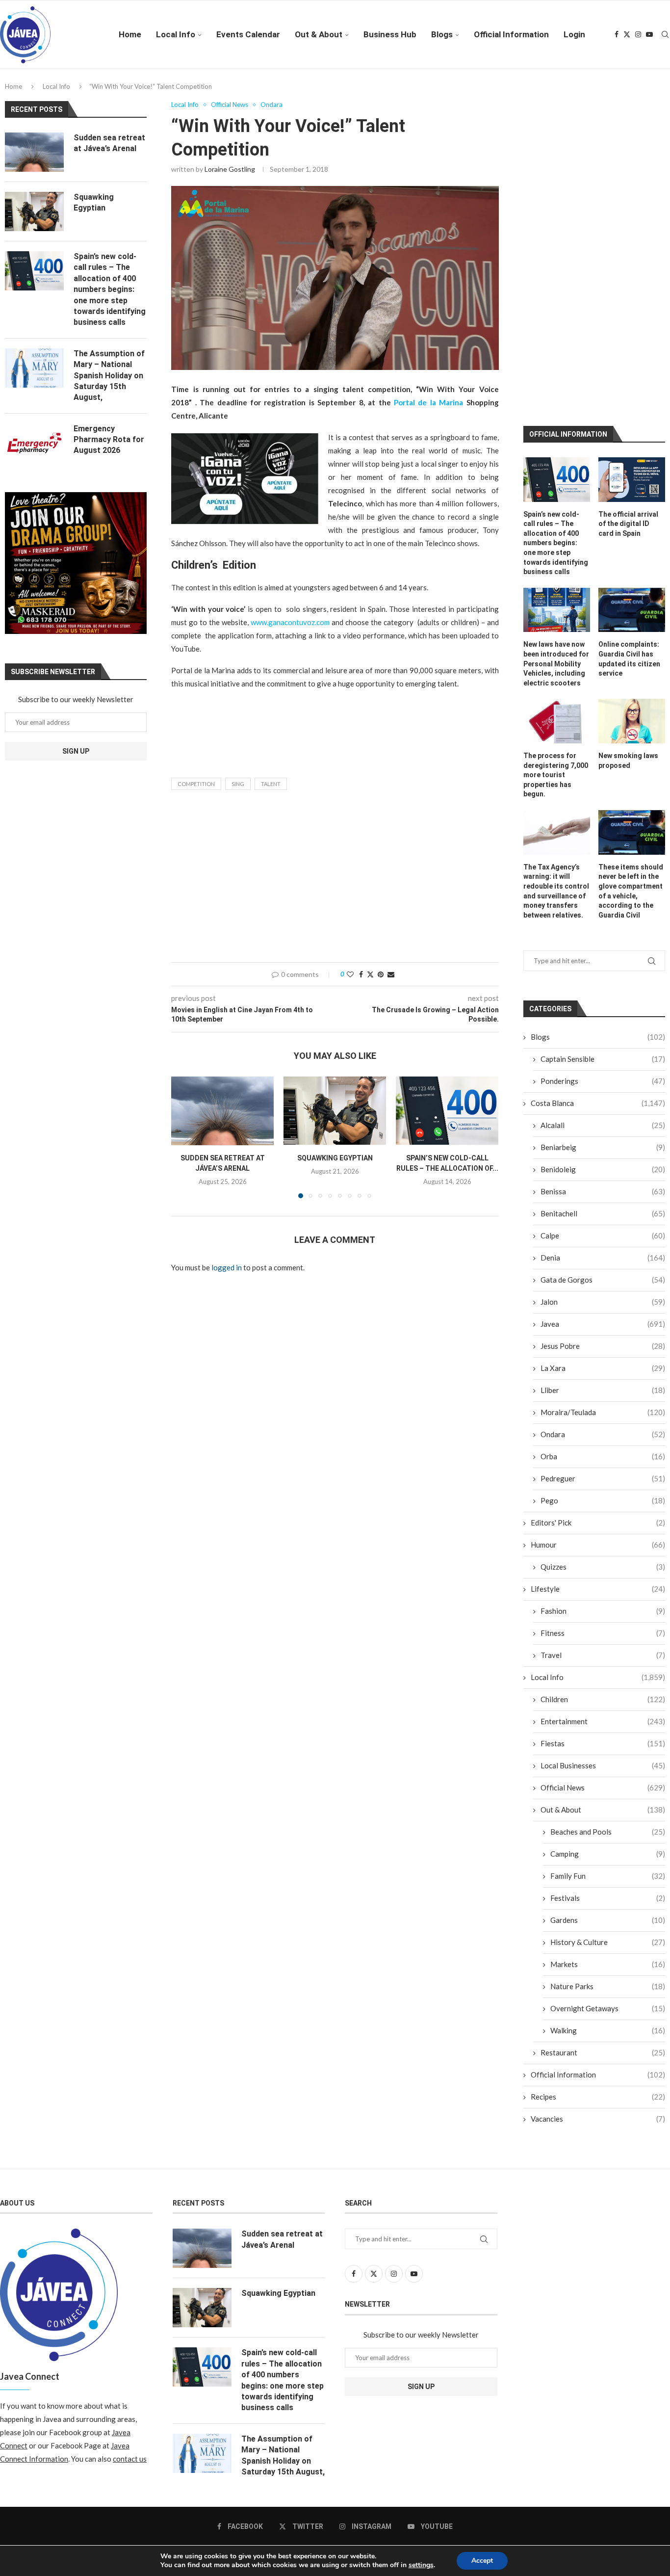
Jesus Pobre (603, 1161)
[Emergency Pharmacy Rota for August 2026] (34, 443)
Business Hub (390, 34)
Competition (196, 784)
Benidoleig (603, 985)
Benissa (603, 1007)
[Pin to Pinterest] (381, 974)
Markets (608, 1780)
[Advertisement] (335, 879)
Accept (482, 2561)
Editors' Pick (598, 1338)
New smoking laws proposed (628, 576)
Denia (603, 1073)
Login (574, 34)
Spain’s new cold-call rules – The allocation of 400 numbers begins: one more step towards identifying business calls (556, 359)
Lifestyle (598, 1404)
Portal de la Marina (428, 402)
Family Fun (608, 1691)
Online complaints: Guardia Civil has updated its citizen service (629, 475)
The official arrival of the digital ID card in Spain (628, 339)
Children (603, 1515)
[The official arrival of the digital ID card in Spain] (632, 295)
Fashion (603, 1426)
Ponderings (603, 896)
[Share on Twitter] (370, 974)
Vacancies (598, 1934)
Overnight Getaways (608, 1824)
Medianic (435, 2377)
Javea (603, 1139)
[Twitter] (627, 34)
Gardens (608, 1735)
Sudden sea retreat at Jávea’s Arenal (109, 143)
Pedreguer (603, 1294)
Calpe (603, 1051)
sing (238, 784)
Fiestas (603, 1559)
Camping (608, 1669)
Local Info (176, 34)
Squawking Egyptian (335, 1158)
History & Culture (608, 1758)
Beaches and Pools (608, 1647)
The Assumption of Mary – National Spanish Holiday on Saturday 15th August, (109, 376)
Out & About (319, 34)
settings (421, 2565)
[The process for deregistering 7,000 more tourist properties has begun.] (557, 537)
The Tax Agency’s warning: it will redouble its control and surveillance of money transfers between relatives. (556, 707)
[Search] (665, 34)
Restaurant (603, 1868)
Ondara (603, 1250)
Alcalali (603, 941)
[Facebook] (617, 34)
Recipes (598, 1912)
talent (271, 784)
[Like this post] (350, 974)
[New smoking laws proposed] (632, 537)
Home (130, 34)
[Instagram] (638, 34)
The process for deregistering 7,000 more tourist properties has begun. (556, 590)
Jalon (603, 1117)
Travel (603, 1471)
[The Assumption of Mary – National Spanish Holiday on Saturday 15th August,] (34, 368)
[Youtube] (649, 34)
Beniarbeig (603, 963)
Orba (603, 1272)
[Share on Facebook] (361, 974)
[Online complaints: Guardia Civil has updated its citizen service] (632, 426)
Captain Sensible (603, 874)
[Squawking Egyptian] (335, 1111)
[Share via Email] (391, 974)
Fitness (603, 1448)
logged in (227, 1267)
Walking (608, 1846)
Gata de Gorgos (603, 1095)
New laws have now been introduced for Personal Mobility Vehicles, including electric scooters (556, 479)
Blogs (442, 34)
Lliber (603, 1206)
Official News (603, 1603)
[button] (184, 1137)
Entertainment (603, 1537)
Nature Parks (608, 1802)
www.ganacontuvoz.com (290, 622)
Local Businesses (603, 1581)
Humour (598, 1360)
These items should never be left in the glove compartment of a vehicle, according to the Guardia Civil (631, 707)
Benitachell (603, 1029)
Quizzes (603, 1382)
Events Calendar (248, 34)
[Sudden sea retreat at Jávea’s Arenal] (222, 1111)
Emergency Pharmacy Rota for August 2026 (109, 440)
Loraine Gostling (230, 169)
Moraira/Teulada (603, 1228)
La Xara (603, 1183)
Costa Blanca (598, 919)
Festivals (608, 1713)
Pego (603, 1316)
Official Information (511, 34)
